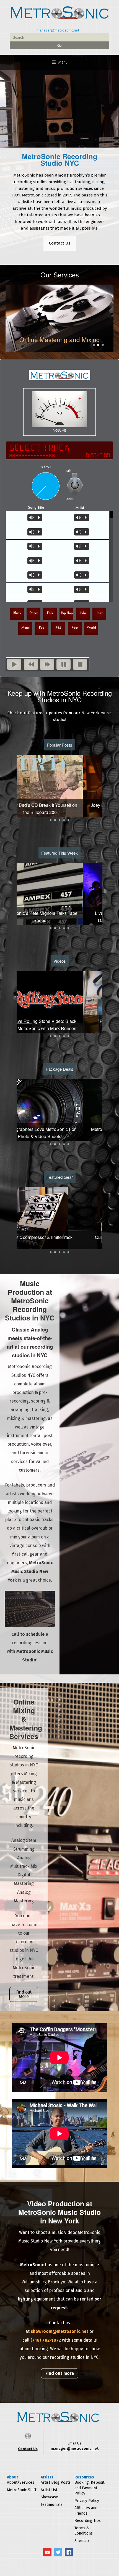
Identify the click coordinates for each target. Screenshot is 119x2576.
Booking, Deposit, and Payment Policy (90, 2488)
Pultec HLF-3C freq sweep (59, 1021)
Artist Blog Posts (56, 2482)
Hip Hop (67, 613)
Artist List (49, 2490)
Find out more (60, 2373)
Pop (42, 627)
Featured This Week (59, 853)
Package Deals (59, 1069)
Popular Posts (59, 745)
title (69, 471)
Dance (34, 613)
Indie (83, 613)
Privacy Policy (87, 2501)
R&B (58, 627)
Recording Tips (88, 2521)
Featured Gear (60, 1177)
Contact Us (60, 243)
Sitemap (82, 2541)
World (91, 627)
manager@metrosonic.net (58, 30)
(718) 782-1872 (46, 2340)
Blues (17, 613)
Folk (50, 613)
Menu (63, 62)
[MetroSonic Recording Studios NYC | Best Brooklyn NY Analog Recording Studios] (59, 12)
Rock (75, 627)
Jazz (100, 613)
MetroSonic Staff (22, 2490)
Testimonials (52, 2505)
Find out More (24, 1994)
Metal (25, 627)
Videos (60, 961)
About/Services (21, 2482)
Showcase (49, 2497)
